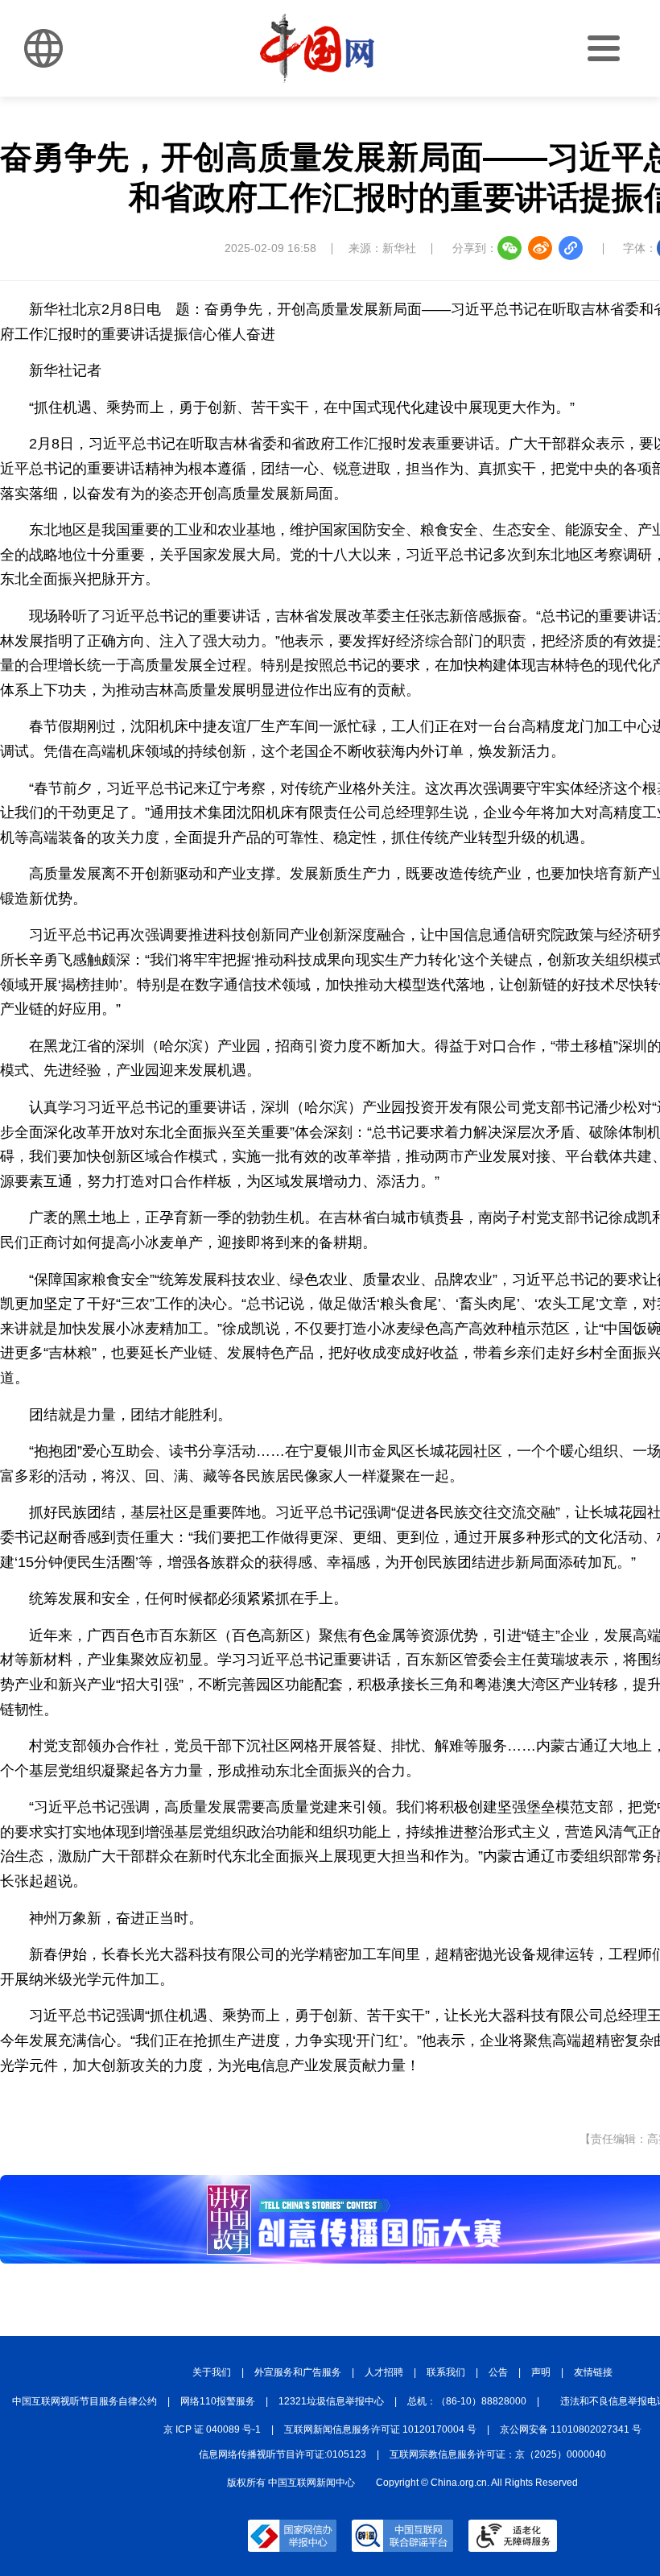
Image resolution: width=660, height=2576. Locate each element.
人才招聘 (384, 2372)
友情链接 (593, 2372)
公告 (498, 2372)
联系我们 (446, 2372)
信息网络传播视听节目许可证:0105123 (283, 2454)
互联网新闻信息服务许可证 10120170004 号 (380, 2429)
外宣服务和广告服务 (298, 2372)
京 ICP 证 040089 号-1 (212, 2429)
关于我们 (212, 2372)
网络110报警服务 (218, 2401)
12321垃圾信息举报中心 (331, 2401)
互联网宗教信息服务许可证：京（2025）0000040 (498, 2454)
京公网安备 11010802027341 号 (571, 2429)
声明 (541, 2372)
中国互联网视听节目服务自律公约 (85, 2401)
